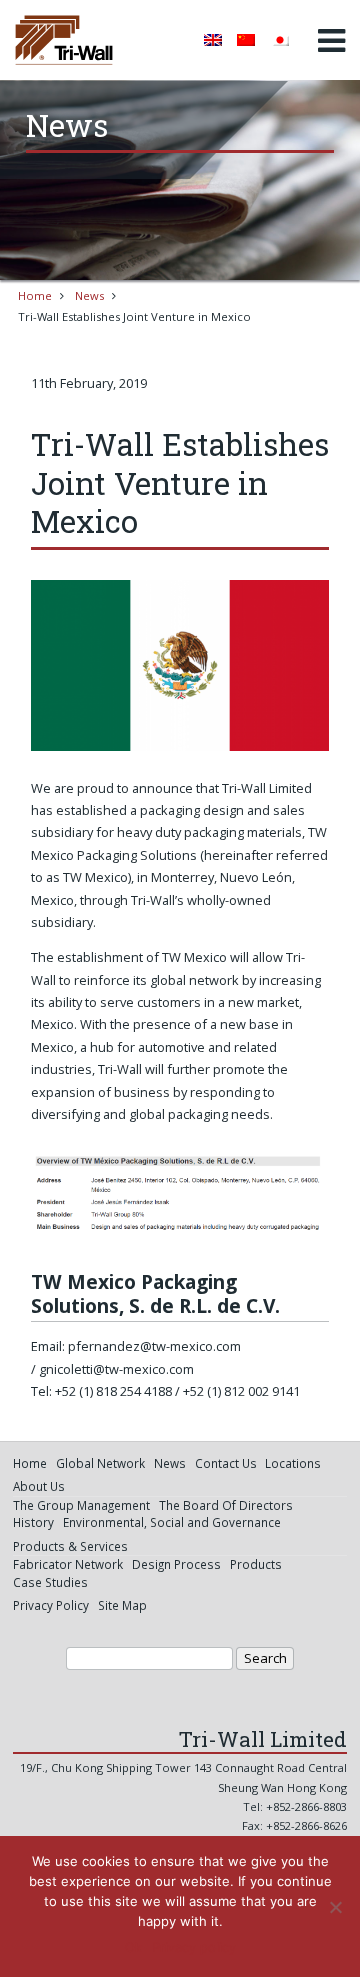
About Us (39, 1486)
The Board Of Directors (226, 1505)
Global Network (100, 1463)
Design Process (176, 1564)
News (89, 295)
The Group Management (81, 1505)
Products (256, 1564)
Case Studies (50, 1582)
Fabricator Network (68, 1564)
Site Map (122, 1605)
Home (35, 295)
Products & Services (70, 1546)
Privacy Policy (51, 1605)
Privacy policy (194, 1947)
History (33, 1522)
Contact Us (226, 1463)
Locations (293, 1463)
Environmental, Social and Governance (172, 1522)
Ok (133, 1947)
